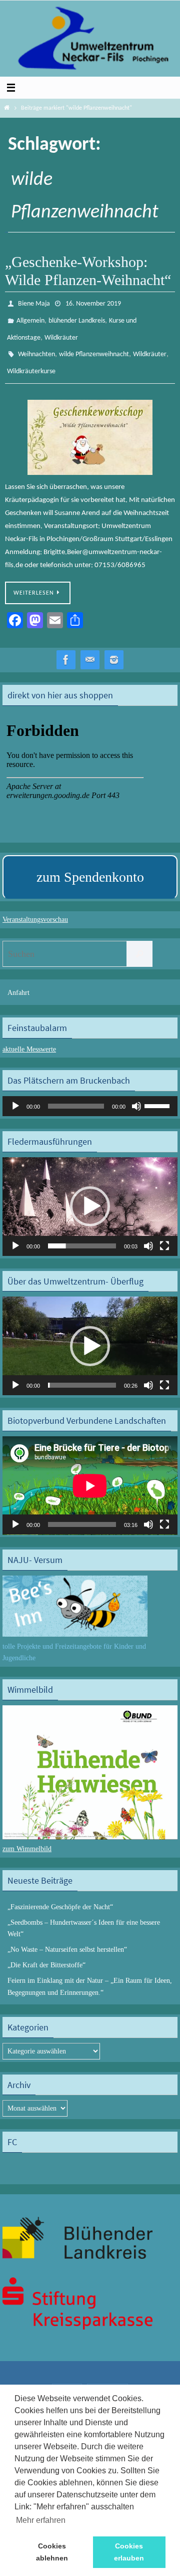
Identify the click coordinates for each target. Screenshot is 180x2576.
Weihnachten (36, 346)
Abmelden (107, 2380)
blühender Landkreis (77, 317)
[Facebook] (66, 649)
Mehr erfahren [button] (41, 2520)
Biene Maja (34, 303)
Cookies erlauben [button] (129, 2552)
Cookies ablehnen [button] (52, 2552)
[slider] (158, 1094)
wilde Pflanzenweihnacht (94, 346)
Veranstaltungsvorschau (35, 909)
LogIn (67, 2380)
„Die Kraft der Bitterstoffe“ (46, 1954)
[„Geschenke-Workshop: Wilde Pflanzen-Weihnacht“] (90, 426)
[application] (90, 1095)
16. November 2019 (93, 303)
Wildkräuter (61, 332)
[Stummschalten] (136, 1095)
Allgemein (30, 317)
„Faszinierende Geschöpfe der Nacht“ (60, 1895)
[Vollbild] (164, 1234)
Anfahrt (18, 981)
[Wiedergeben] (15, 1095)
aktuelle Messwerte (29, 1038)
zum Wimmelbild (27, 1837)
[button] (90, 1195)
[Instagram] (114, 649)
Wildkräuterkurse (31, 361)
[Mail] (90, 649)
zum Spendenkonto (90, 865)
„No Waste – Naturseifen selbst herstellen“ (67, 1938)
